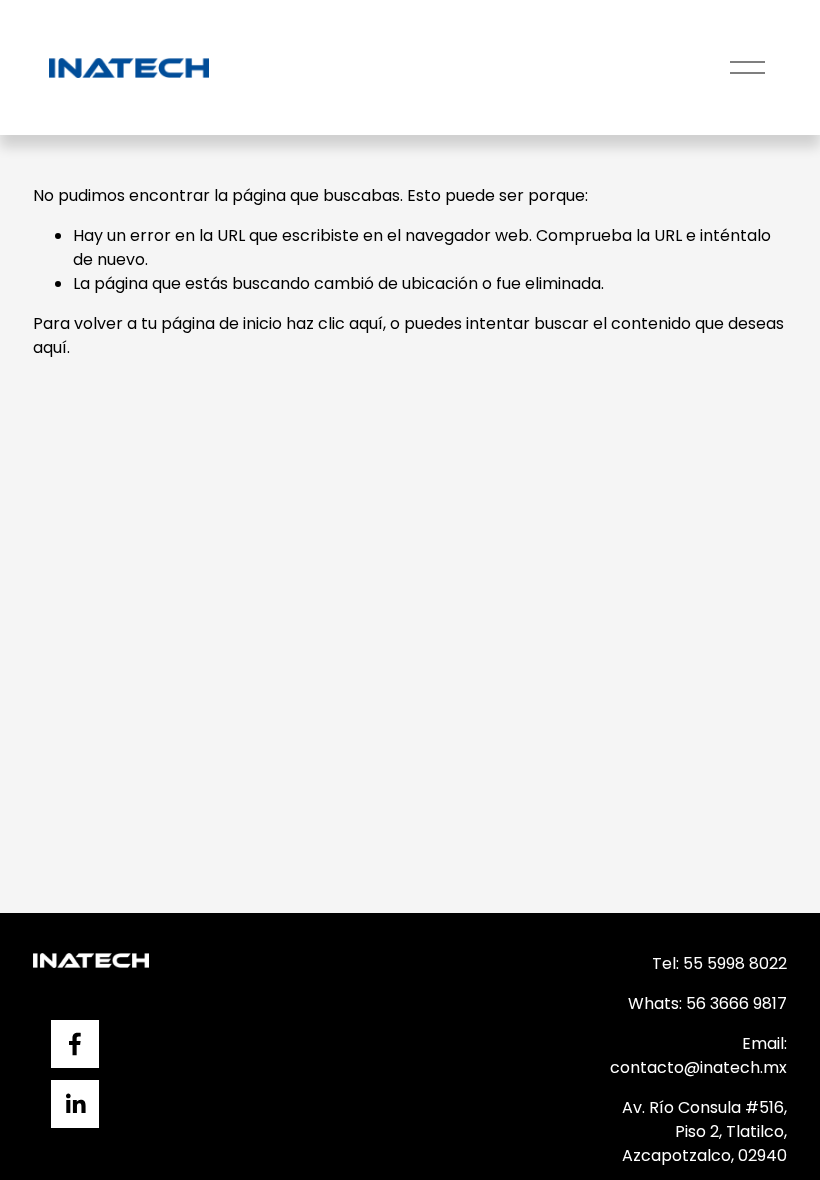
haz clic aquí (334, 323)
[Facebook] (75, 1044)
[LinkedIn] (75, 1104)
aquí (50, 347)
